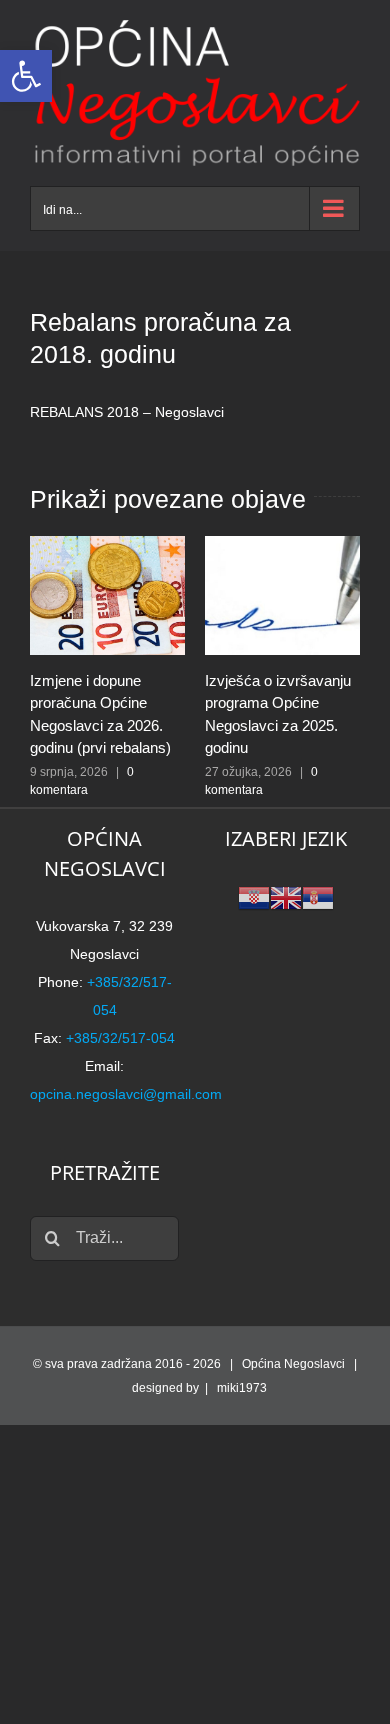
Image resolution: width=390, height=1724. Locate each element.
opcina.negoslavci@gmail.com (126, 1094)
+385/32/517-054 (120, 1038)
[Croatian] (254, 897)
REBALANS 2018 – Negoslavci (127, 412)
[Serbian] (318, 897)
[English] (286, 897)
